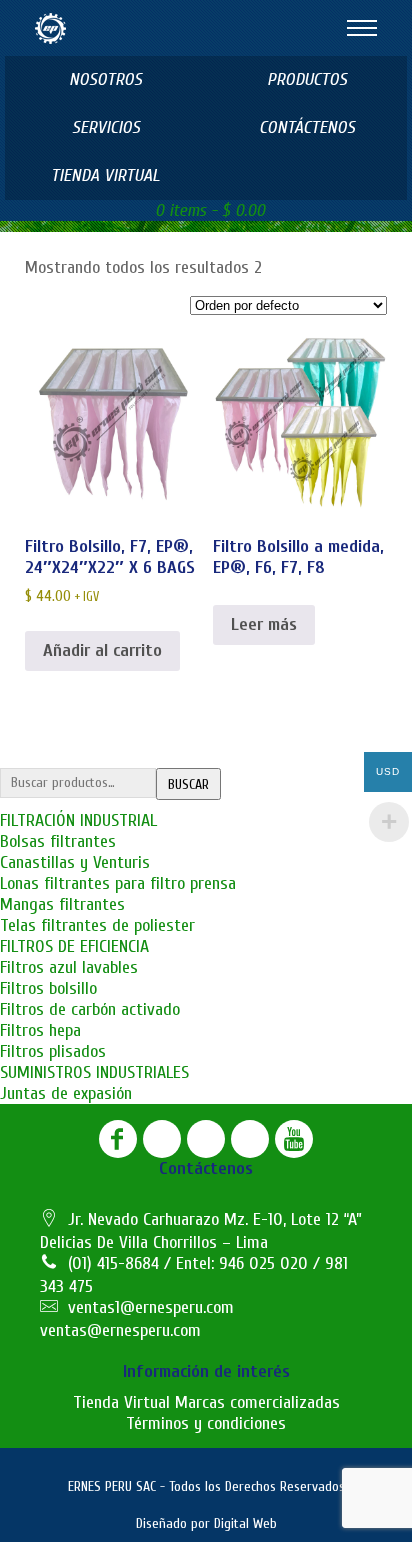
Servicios (106, 127)
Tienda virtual (105, 175)
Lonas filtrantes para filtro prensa (118, 883)
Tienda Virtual (121, 1402)
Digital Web (245, 1523)
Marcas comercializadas (257, 1402)
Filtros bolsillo (48, 988)
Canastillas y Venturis (75, 862)
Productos (307, 79)
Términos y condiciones (206, 1423)
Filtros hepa (40, 1030)
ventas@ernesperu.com (120, 1330)
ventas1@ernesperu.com (151, 1307)
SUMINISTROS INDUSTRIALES (94, 1072)
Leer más (264, 624)
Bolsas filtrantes (58, 841)
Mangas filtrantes (62, 904)
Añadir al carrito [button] (102, 650)
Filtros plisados (53, 1051)
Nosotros (105, 79)
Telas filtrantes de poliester (97, 925)
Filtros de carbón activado (90, 1009)
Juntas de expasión (66, 1093)
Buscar (188, 784)
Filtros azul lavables (69, 967)
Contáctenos (307, 127)
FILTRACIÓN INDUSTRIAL (78, 820)
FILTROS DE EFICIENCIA (74, 946)
